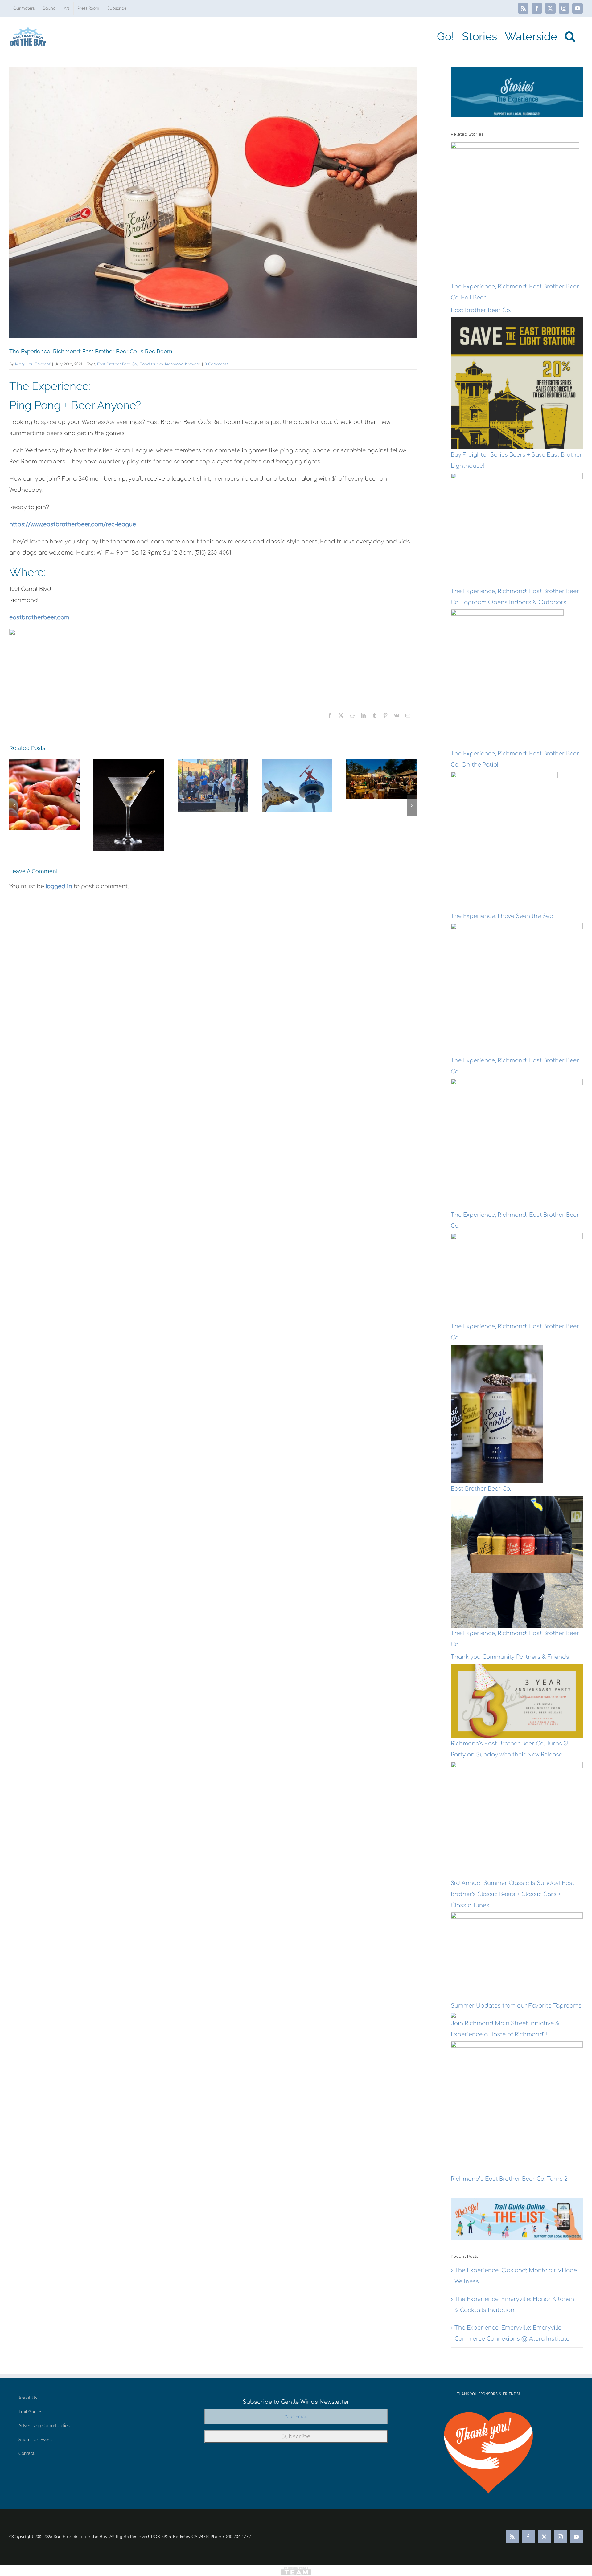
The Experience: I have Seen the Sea (502, 916)
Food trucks (151, 364)
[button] (570, 36)
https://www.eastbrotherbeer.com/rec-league (73, 524)
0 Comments (216, 364)
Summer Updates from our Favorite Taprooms (516, 2006)
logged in (59, 886)
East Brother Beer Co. (117, 364)
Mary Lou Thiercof (33, 364)
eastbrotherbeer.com (39, 617)
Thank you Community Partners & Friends (510, 1657)
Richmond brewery (183, 364)
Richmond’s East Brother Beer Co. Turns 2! (510, 2179)
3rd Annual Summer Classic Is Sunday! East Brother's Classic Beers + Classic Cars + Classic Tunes (513, 1894)
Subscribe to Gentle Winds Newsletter (296, 2402)
